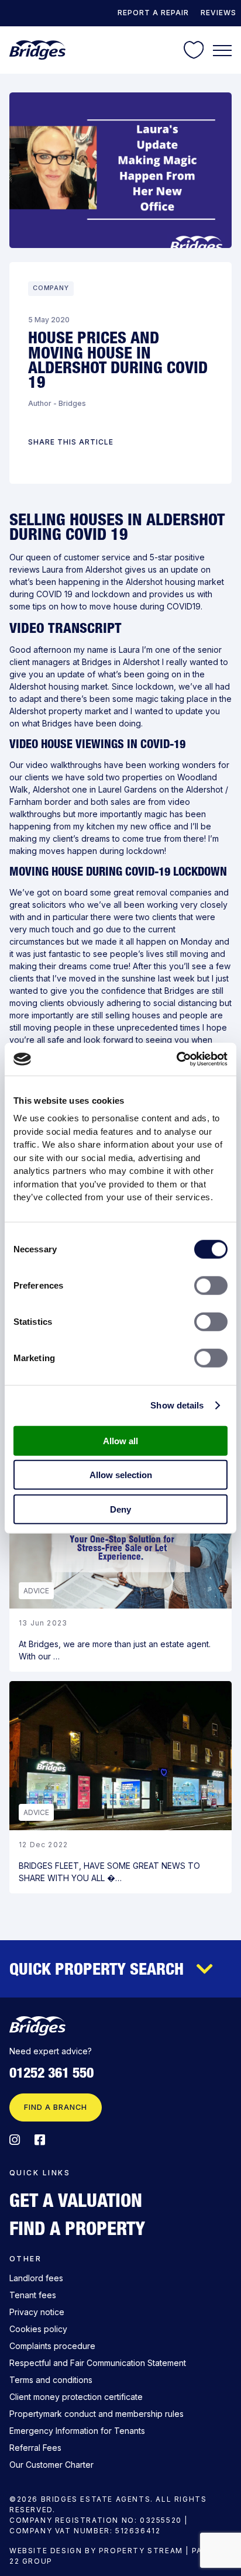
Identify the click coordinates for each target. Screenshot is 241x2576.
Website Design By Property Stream (96, 2551)
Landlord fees (36, 2278)
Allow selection (121, 1475)
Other (25, 2259)
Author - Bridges (57, 403)
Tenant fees (33, 2295)
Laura (53, 569)
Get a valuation (76, 2200)
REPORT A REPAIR (153, 13)
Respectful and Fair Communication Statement (98, 2363)
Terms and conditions (51, 2380)
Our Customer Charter (51, 2465)
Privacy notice (37, 2312)
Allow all (120, 1440)
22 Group (31, 2561)
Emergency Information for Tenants (77, 2431)
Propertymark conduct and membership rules (97, 2414)
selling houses (133, 1015)
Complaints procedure (52, 2346)
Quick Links (40, 2173)
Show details (177, 1405)
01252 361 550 (51, 2073)
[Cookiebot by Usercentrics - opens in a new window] (176, 1059)
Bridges (97, 662)
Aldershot (105, 569)
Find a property (77, 2228)
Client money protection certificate (76, 2397)
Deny (120, 1509)
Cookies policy (38, 2329)
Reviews (218, 13)
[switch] (211, 1285)
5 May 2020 (49, 320)
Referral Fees (35, 2448)
